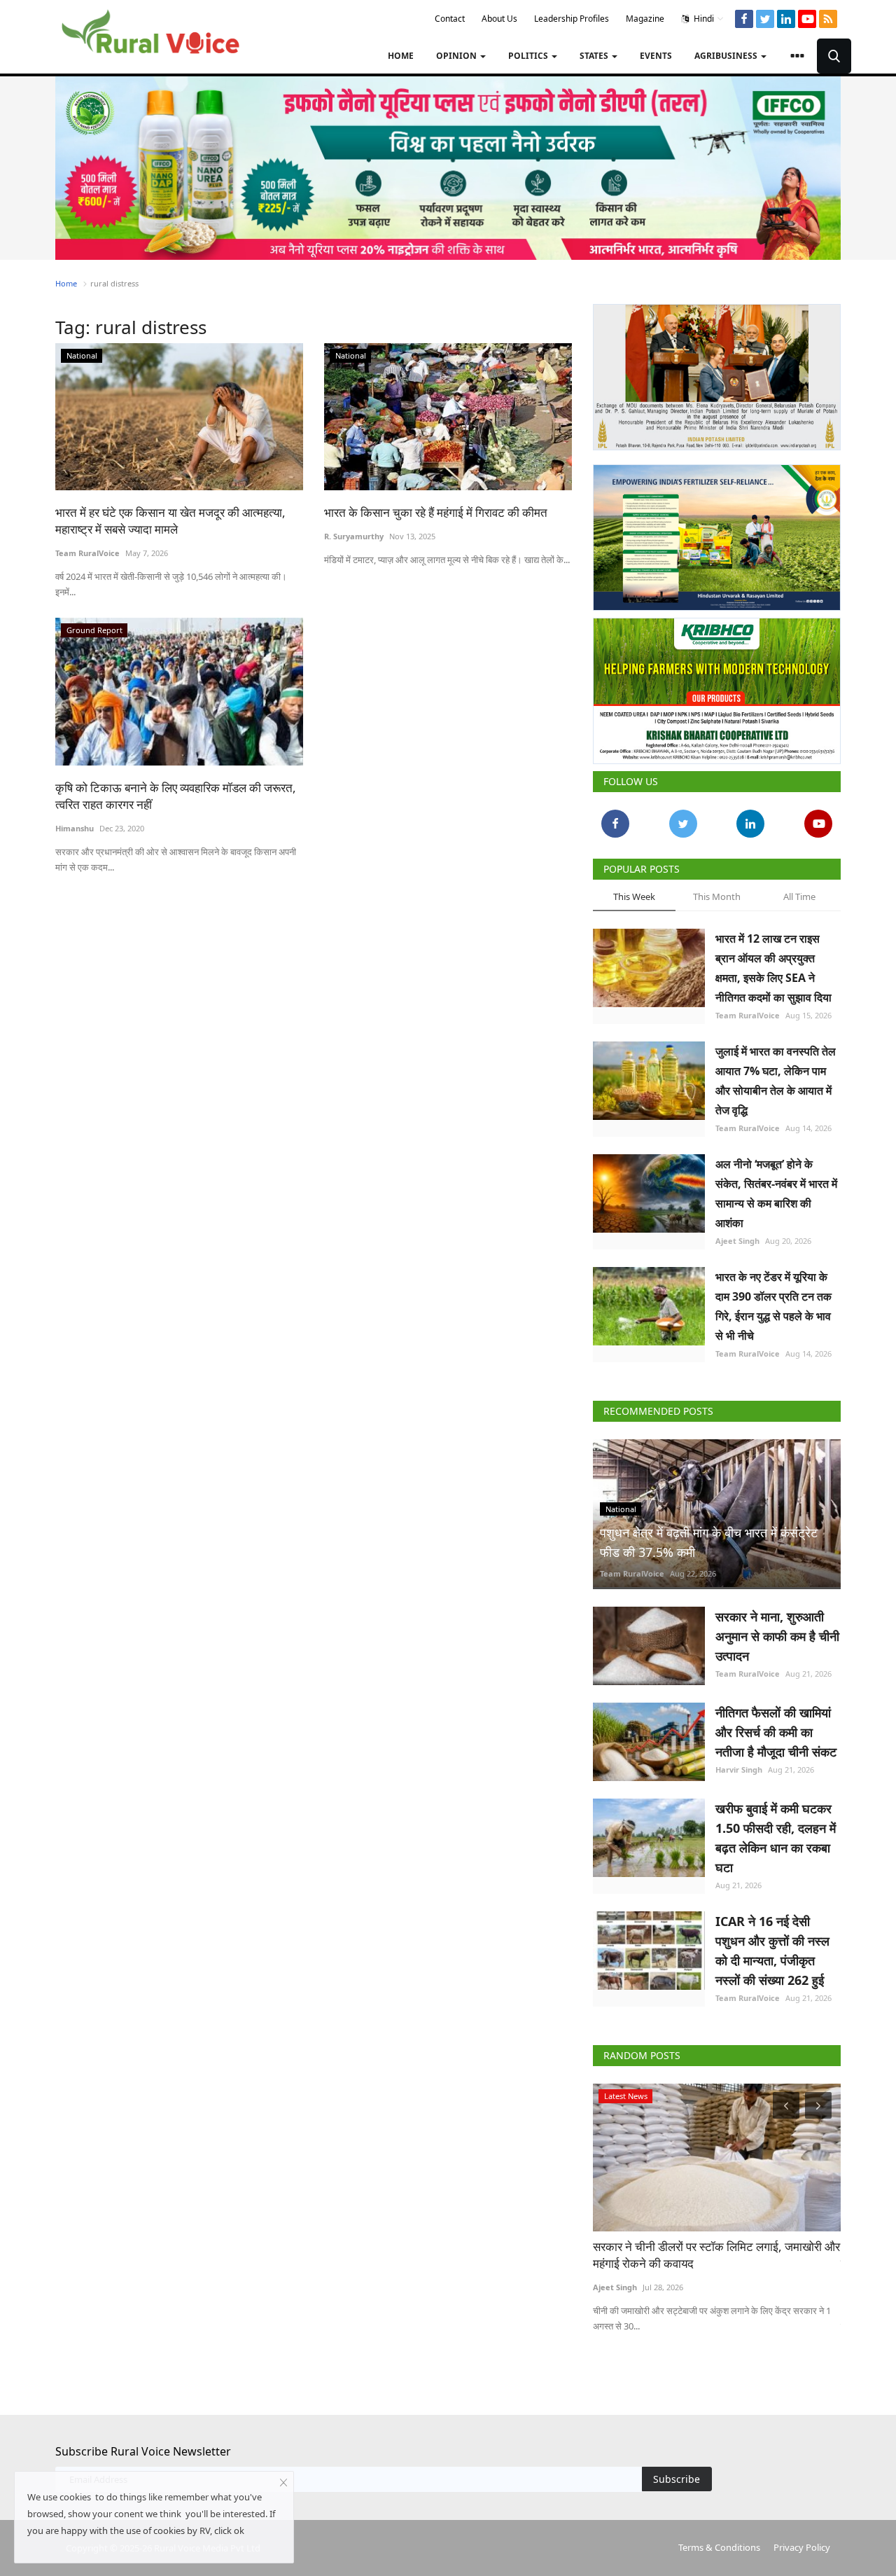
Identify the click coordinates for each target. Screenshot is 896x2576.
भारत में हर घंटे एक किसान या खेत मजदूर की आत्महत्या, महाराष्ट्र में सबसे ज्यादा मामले (170, 521)
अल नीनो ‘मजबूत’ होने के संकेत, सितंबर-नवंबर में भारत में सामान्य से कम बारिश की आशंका (776, 1193)
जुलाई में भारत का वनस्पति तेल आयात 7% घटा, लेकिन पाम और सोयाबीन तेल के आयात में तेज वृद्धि (776, 1081)
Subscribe (677, 2479)
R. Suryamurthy (354, 536)
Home (401, 56)
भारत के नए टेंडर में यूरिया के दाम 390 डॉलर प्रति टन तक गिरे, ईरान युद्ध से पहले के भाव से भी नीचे (773, 1306)
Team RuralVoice (87, 553)
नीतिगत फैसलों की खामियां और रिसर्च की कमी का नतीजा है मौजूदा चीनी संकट (776, 1732)
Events (656, 56)
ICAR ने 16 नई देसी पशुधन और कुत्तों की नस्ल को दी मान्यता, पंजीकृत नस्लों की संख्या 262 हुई (772, 1951)
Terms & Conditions (719, 2547)
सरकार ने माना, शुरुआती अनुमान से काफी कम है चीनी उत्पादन (777, 1636)
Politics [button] (529, 56)
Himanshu (75, 828)
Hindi (703, 19)
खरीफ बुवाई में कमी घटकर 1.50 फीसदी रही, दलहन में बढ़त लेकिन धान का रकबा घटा (776, 1838)
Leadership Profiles (572, 19)
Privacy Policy (802, 2547)
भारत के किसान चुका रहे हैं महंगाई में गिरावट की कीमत (436, 512)
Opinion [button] (457, 56)
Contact (450, 19)
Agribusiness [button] (727, 56)
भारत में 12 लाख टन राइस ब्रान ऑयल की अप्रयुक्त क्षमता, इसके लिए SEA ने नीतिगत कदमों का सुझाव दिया (773, 968)
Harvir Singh (739, 1770)
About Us (499, 19)
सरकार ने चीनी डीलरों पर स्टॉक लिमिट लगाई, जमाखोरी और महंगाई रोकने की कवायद (716, 2255)
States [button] (595, 56)
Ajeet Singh (737, 1241)
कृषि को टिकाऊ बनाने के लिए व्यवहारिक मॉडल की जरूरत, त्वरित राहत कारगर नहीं (176, 796)
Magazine (645, 19)
